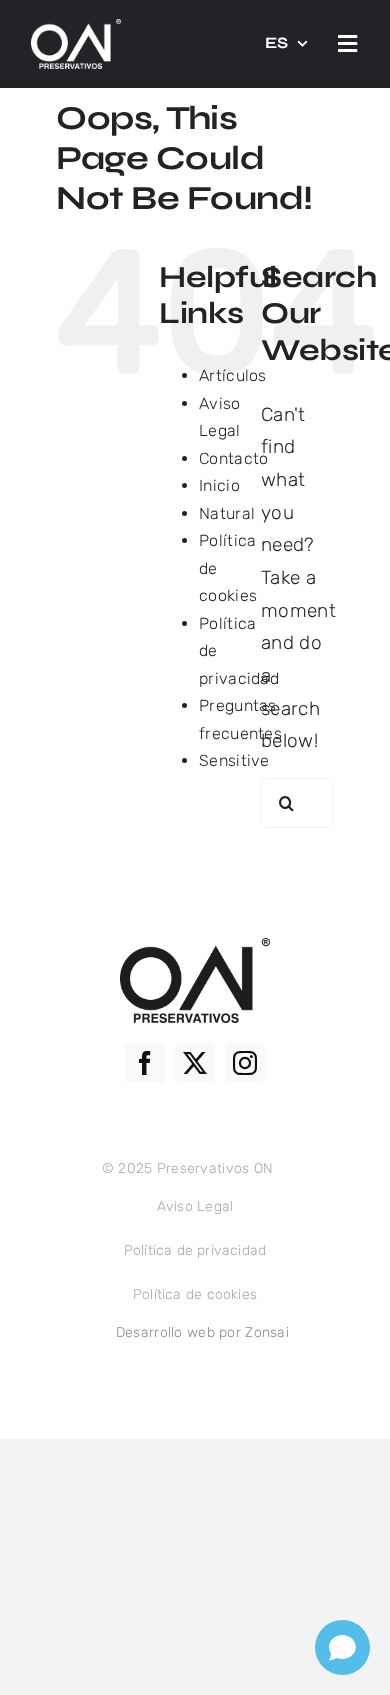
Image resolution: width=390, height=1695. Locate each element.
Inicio (219, 485)
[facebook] (145, 1063)
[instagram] (245, 1063)
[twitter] (195, 1063)
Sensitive (234, 760)
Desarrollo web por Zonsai (202, 1332)
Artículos (233, 375)
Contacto (233, 458)
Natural (227, 513)
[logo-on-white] (76, 28)
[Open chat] (342, 1647)
